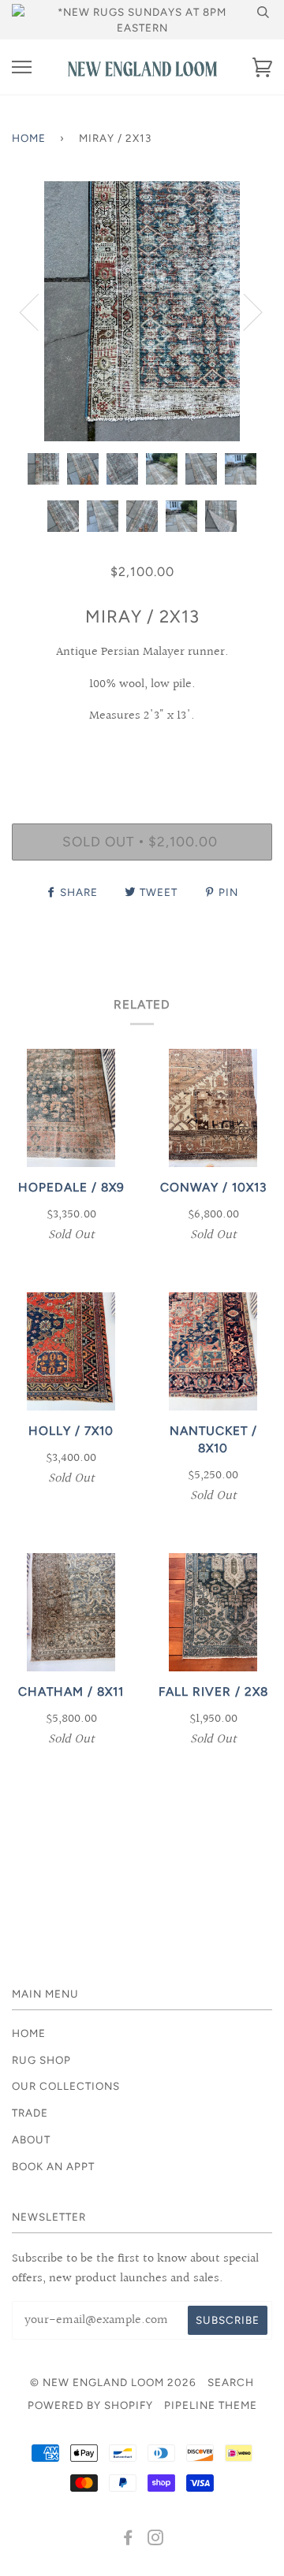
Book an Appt (53, 2166)
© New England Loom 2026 (113, 2382)
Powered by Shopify (90, 2405)
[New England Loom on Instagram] (156, 2540)
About (31, 2139)
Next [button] (243, 311)
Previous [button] (39, 311)
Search (231, 2382)
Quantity (142, 756)
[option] (142, 311)
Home (29, 138)
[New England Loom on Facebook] (128, 2540)
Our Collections (66, 2086)
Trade (30, 2113)
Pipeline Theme (211, 2405)
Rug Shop (41, 2060)
